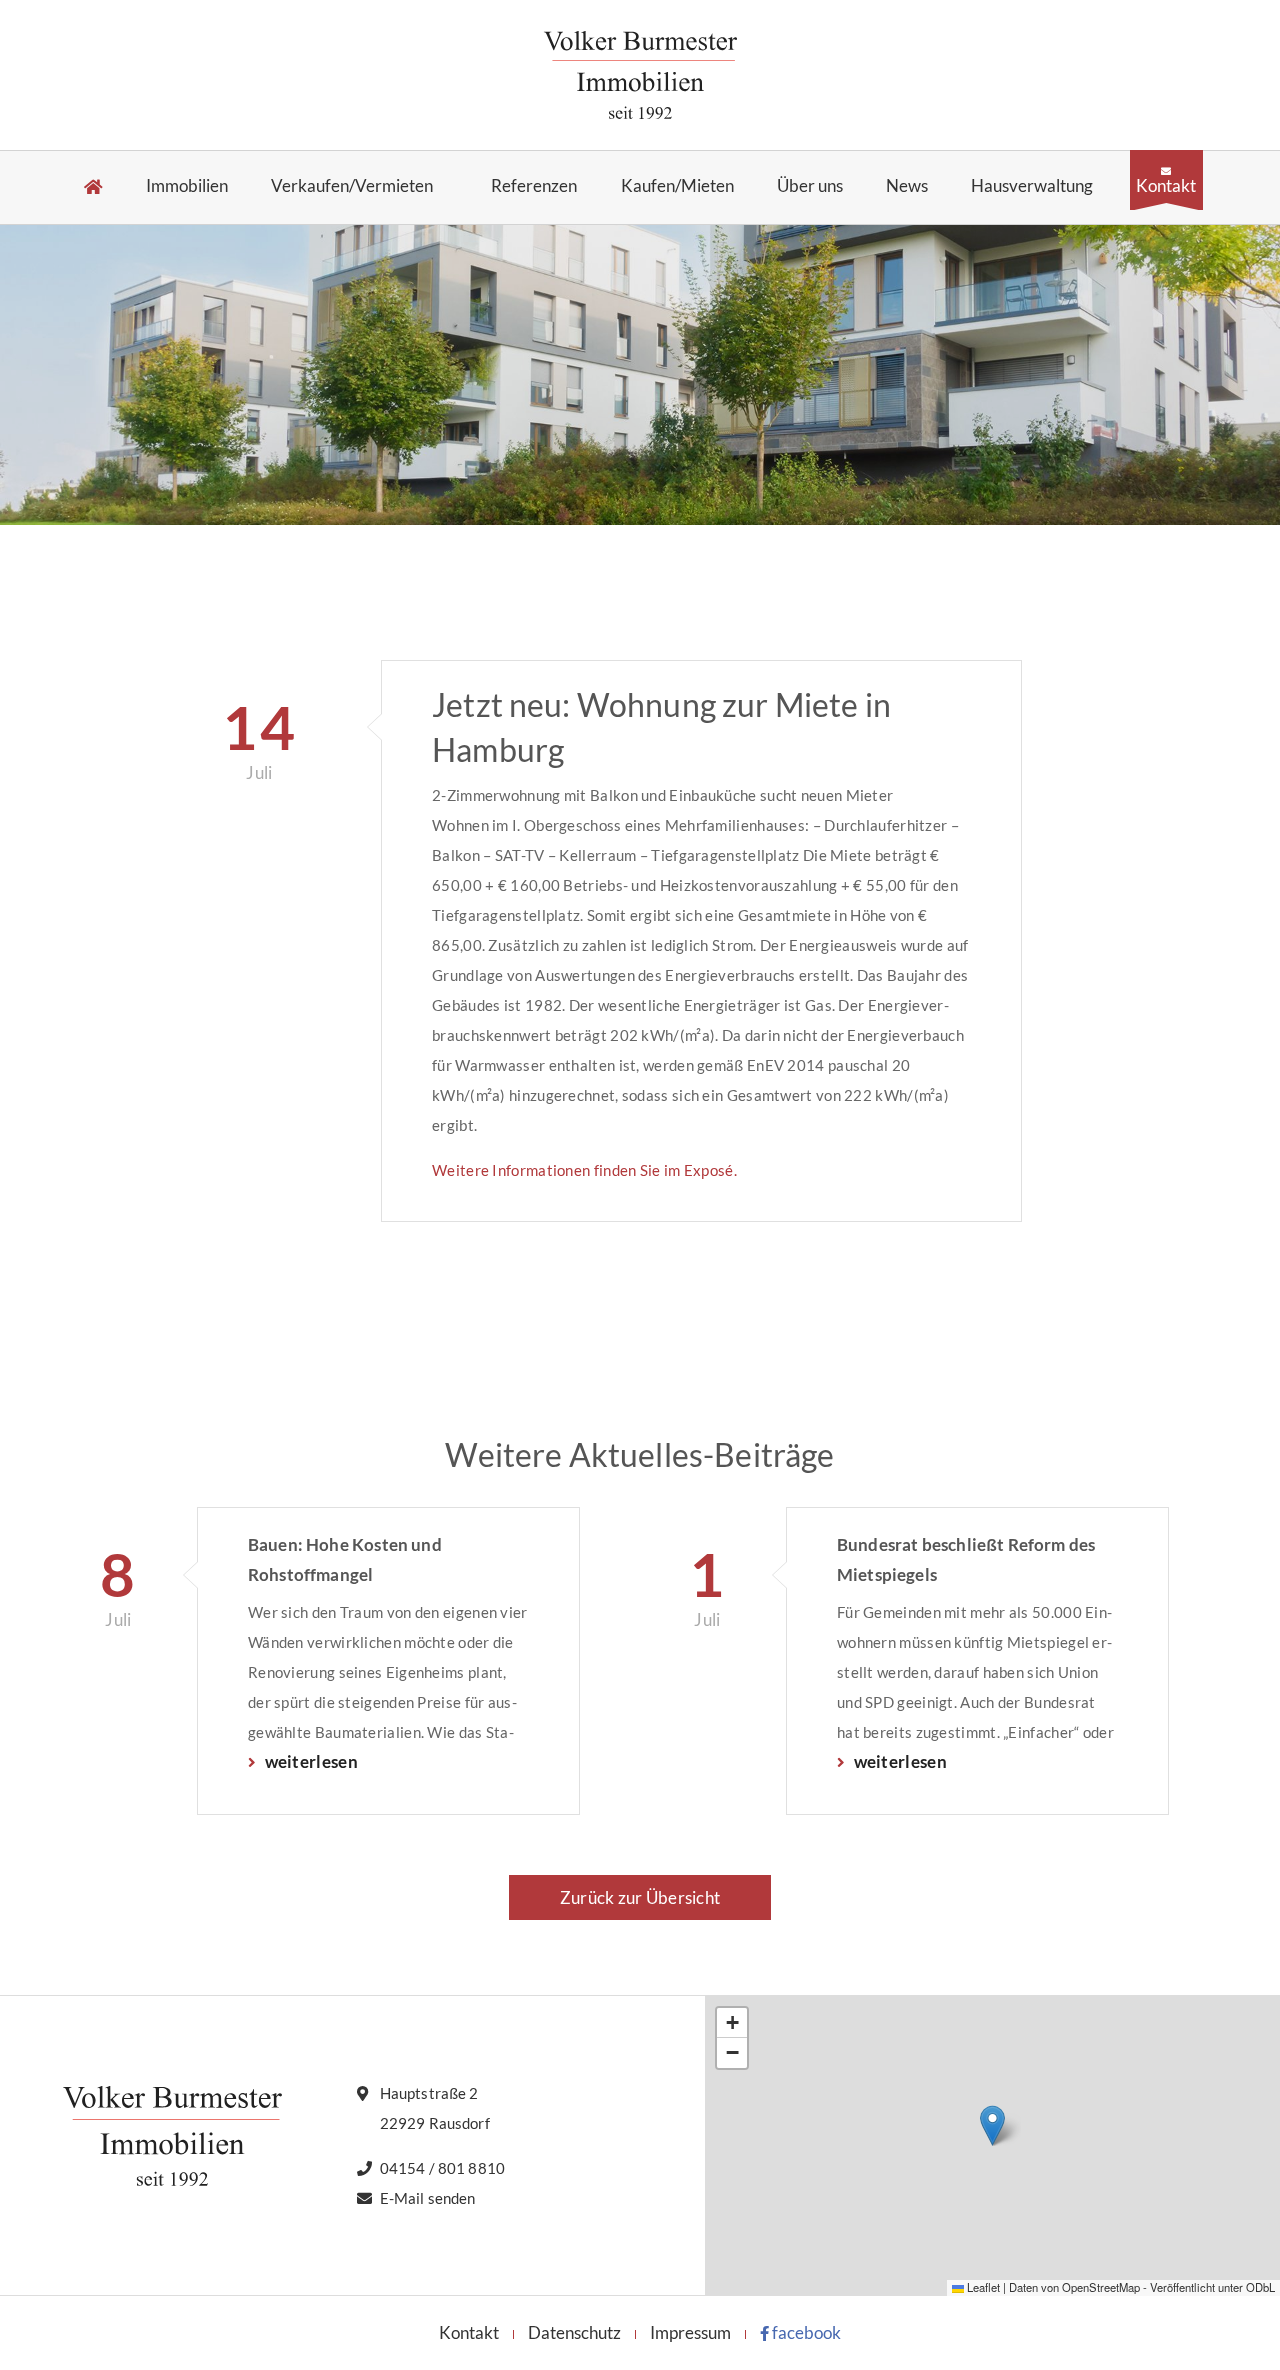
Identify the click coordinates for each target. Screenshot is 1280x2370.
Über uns (810, 186)
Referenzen (534, 186)
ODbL (1260, 2287)
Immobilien (187, 186)
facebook (805, 2332)
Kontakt (1166, 185)
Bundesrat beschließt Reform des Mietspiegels (966, 1559)
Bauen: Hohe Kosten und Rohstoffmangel (345, 1559)
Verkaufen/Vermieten (352, 186)
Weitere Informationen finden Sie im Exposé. (584, 1170)
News (907, 186)
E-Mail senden (428, 2198)
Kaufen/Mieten (677, 186)
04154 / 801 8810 (442, 2168)
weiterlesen (309, 1761)
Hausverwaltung (1032, 186)
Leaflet (982, 2287)
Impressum (690, 2332)
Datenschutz (574, 2332)
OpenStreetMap (1101, 2287)
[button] (992, 2125)
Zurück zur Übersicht (640, 1897)
